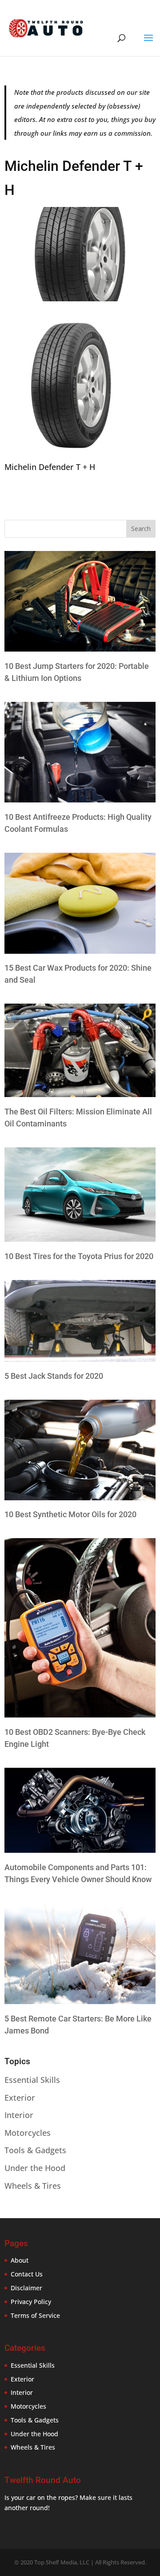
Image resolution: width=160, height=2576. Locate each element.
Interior (19, 2115)
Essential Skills (32, 2080)
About (20, 2260)
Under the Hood (35, 2168)
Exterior (20, 2098)
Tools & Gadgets (35, 2150)
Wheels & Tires (33, 2186)
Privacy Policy (31, 2302)
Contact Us (27, 2274)
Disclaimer (26, 2288)
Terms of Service (35, 2315)
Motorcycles (28, 2133)
